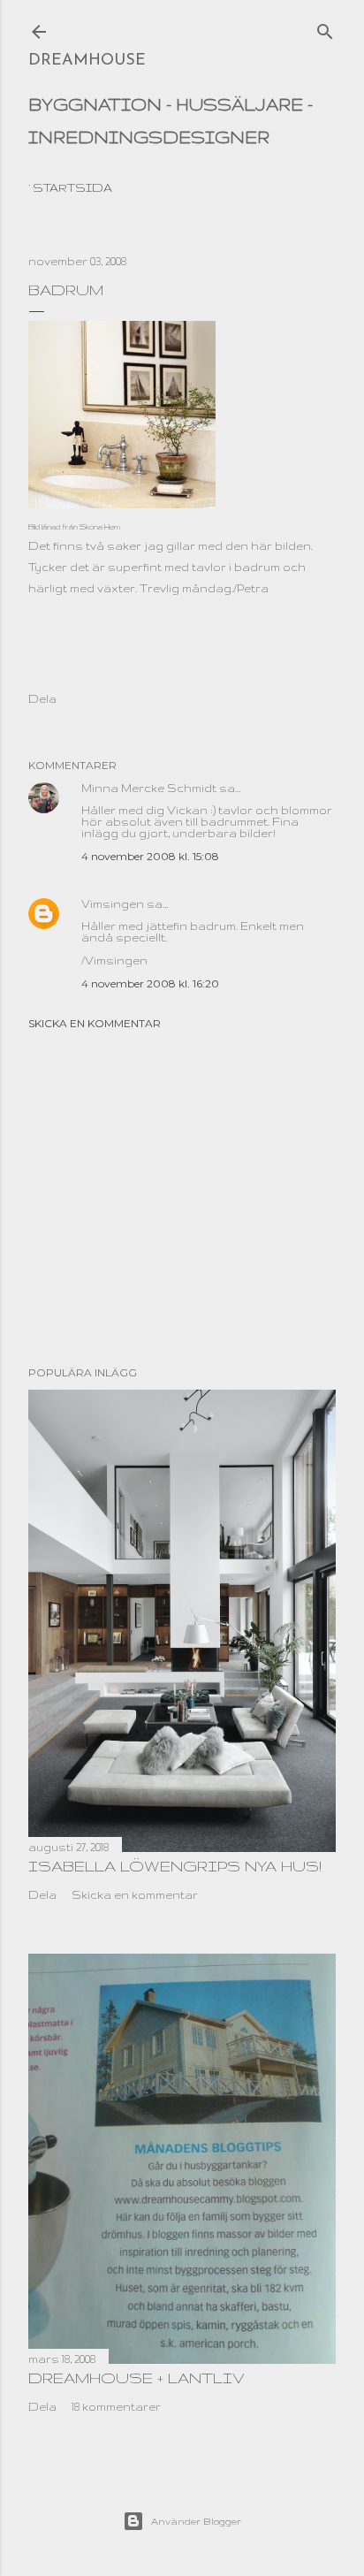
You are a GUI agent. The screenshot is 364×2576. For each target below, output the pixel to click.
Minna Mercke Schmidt (149, 788)
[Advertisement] (182, 1198)
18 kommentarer (116, 2407)
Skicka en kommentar (95, 1023)
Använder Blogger (196, 2521)
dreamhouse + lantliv (136, 2378)
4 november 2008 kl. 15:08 (150, 856)
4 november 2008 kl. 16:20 (150, 983)
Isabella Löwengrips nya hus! (175, 1866)
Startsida (72, 187)
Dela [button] (42, 699)
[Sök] (325, 27)
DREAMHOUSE (87, 61)
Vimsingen (113, 904)
